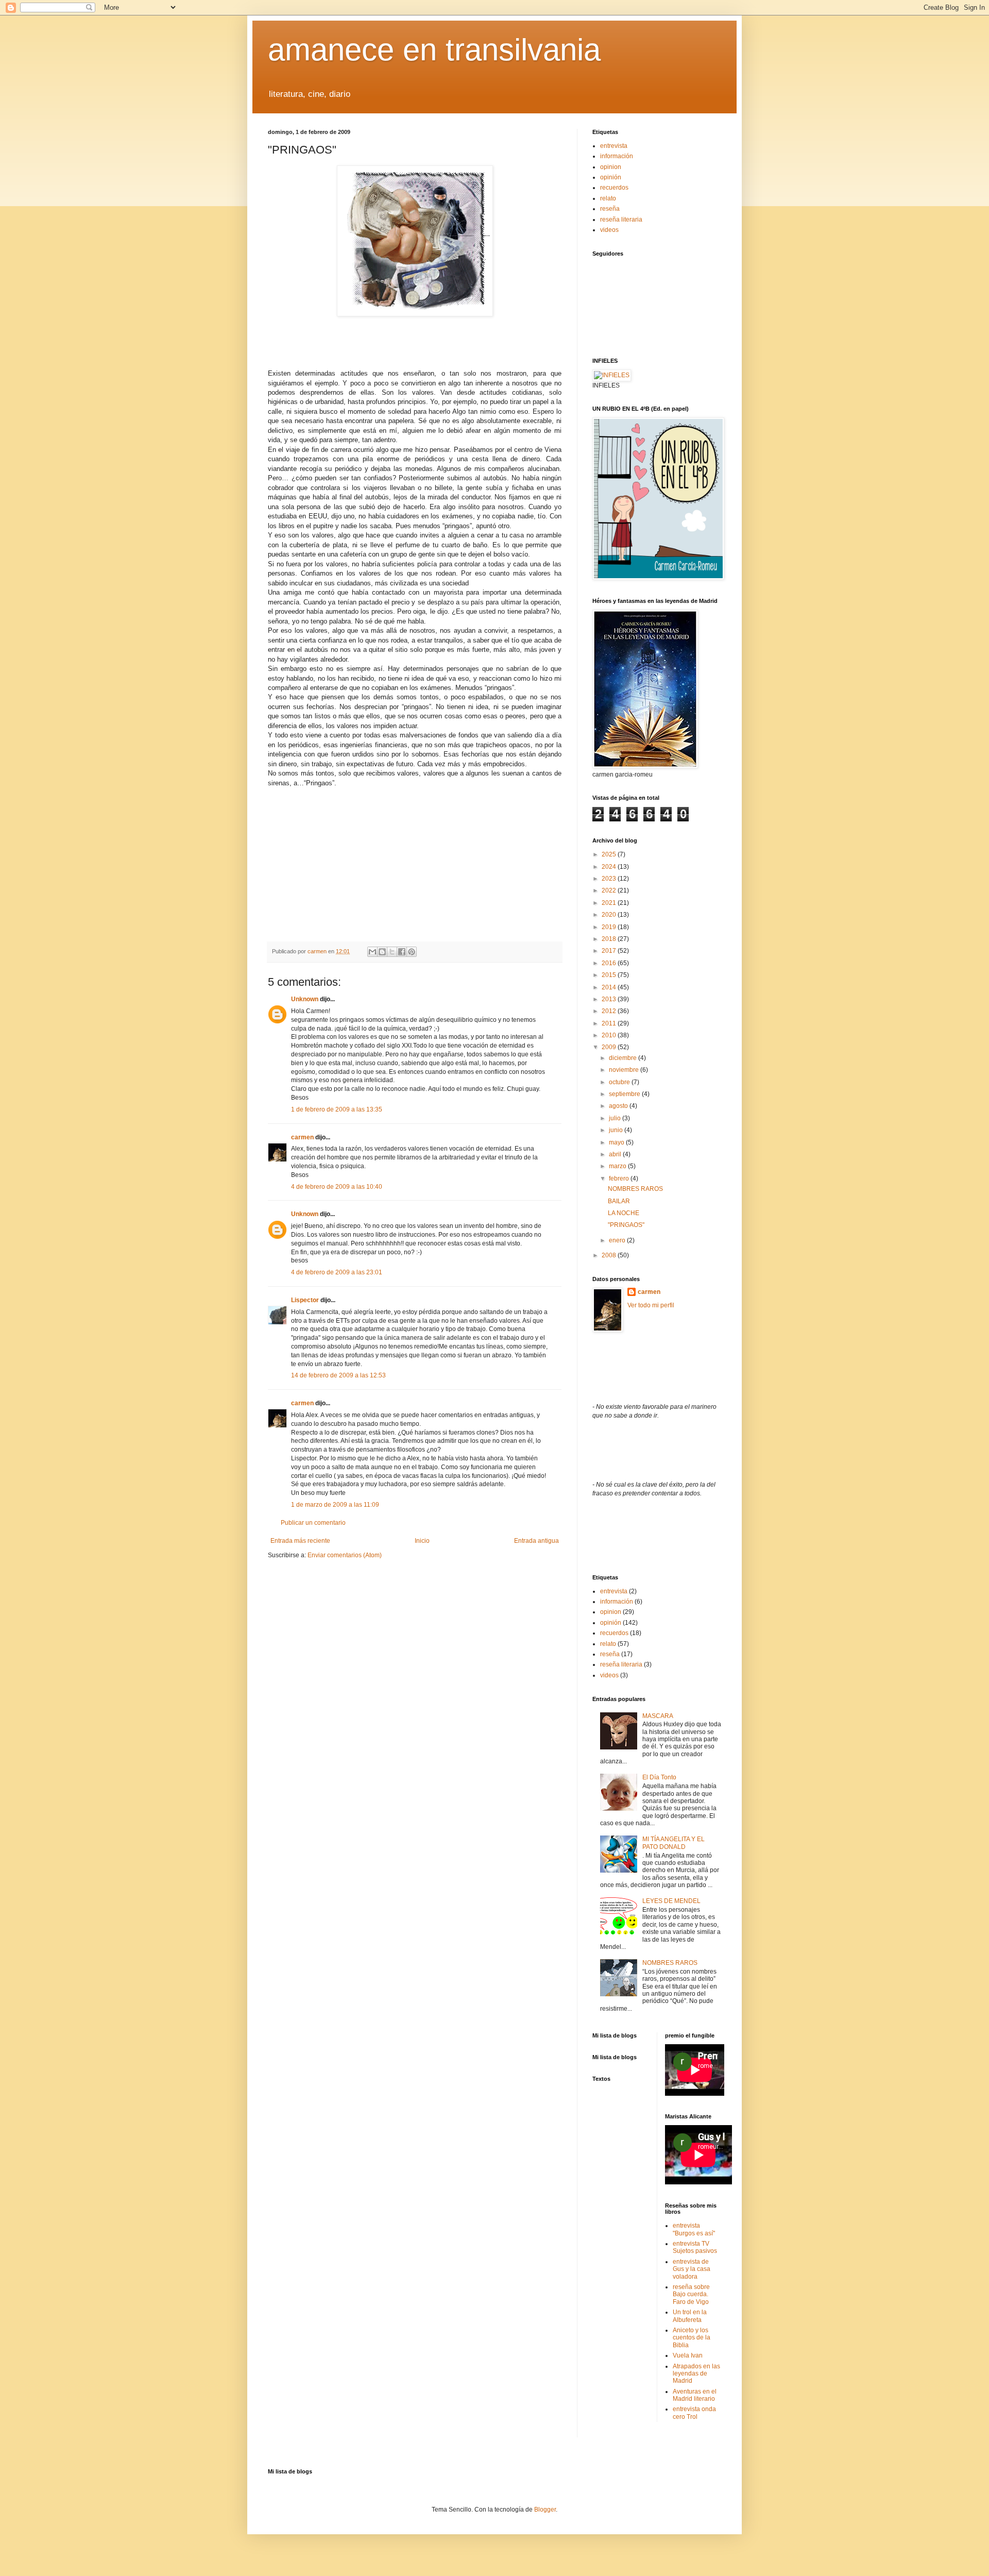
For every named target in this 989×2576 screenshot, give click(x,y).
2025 (610, 854)
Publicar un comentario (313, 1523)
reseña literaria (621, 220)
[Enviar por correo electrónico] (372, 952)
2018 (610, 939)
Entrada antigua (536, 1541)
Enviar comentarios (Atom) (345, 1555)
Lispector (305, 1300)
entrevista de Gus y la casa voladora (692, 2269)
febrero (620, 1178)
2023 (610, 879)
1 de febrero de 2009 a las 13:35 (337, 1109)
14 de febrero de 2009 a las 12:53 (338, 1375)
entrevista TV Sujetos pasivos (695, 2247)
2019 (610, 927)
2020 (610, 915)
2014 (610, 987)
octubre (620, 1082)
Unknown (305, 999)
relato (608, 198)
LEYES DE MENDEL (671, 1901)
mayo (617, 1142)
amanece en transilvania (434, 50)
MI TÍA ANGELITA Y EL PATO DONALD (673, 1843)
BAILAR (619, 1201)
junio (617, 1130)
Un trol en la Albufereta (690, 2316)
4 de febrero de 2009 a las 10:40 (337, 1187)
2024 (610, 867)
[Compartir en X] (392, 952)
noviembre (625, 1070)
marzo (618, 1166)
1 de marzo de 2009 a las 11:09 (335, 1505)
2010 (610, 1035)
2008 (610, 1255)
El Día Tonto (659, 1777)
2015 (610, 975)
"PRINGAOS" (626, 1225)
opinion (611, 167)
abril (616, 1154)
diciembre (624, 1058)
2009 (610, 1047)
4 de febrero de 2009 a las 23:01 (337, 1272)
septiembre (625, 1094)
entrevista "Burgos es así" (694, 2229)
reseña (610, 209)
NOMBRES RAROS (635, 1189)
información (617, 156)
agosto (619, 1106)
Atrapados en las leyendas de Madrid (696, 2374)
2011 (610, 1023)
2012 (610, 1011)
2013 (610, 999)
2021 (610, 903)
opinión (611, 177)
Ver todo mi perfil (651, 1305)
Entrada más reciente (300, 1541)
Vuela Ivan (688, 2355)
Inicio (422, 1541)
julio (616, 1118)
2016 (610, 963)
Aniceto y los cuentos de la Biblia (692, 2338)
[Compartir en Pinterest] (412, 952)
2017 (610, 951)
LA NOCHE (624, 1213)
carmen (302, 1137)
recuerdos (614, 188)
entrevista (614, 146)
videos (609, 230)
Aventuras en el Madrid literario (695, 2395)
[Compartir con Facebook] (402, 952)
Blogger (545, 2510)
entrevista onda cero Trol (694, 2413)
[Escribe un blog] (382, 952)
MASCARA (658, 1716)
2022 (610, 890)
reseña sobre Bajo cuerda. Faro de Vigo (691, 2294)
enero (618, 1240)
